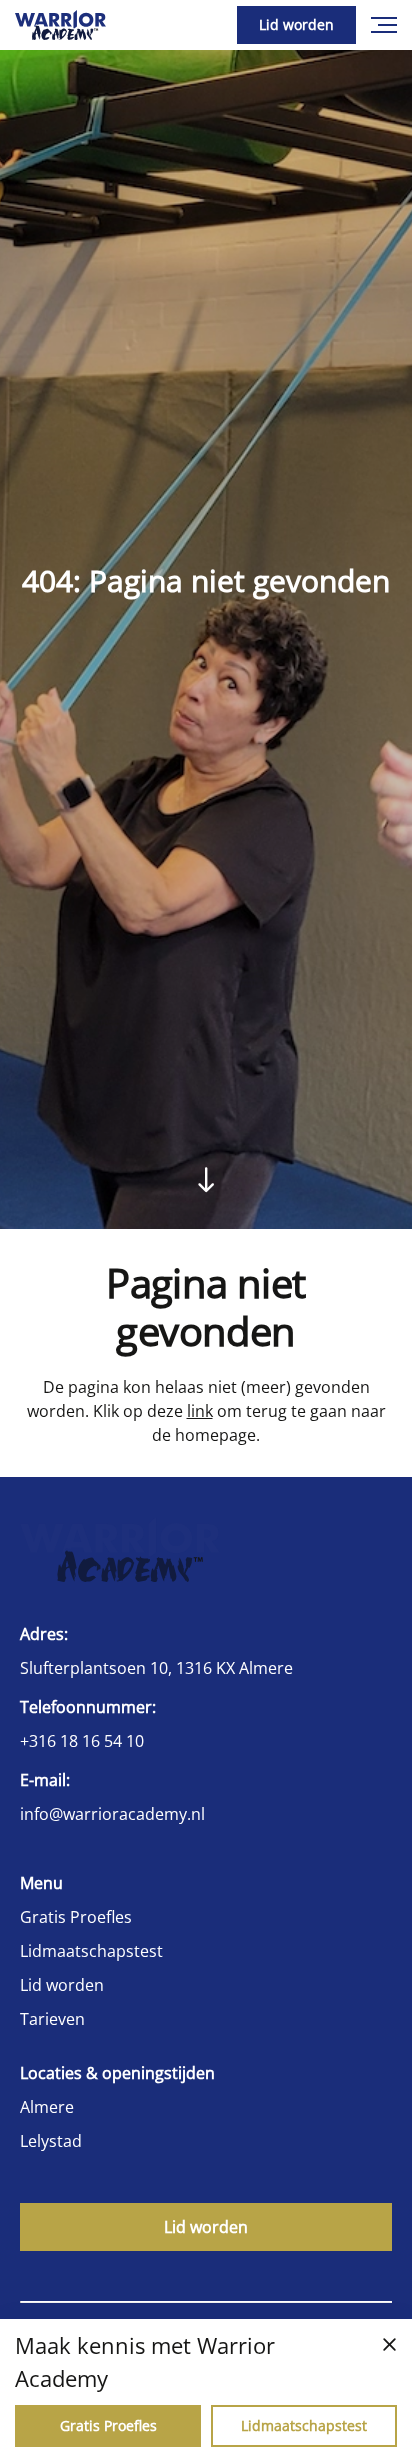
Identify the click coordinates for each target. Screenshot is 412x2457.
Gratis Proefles (76, 1917)
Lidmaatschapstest (91, 1951)
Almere (47, 2107)
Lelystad (51, 2141)
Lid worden (296, 24)
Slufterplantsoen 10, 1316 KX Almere (156, 1668)
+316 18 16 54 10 (82, 1741)
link (200, 1411)
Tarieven (52, 2019)
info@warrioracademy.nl (112, 1814)
